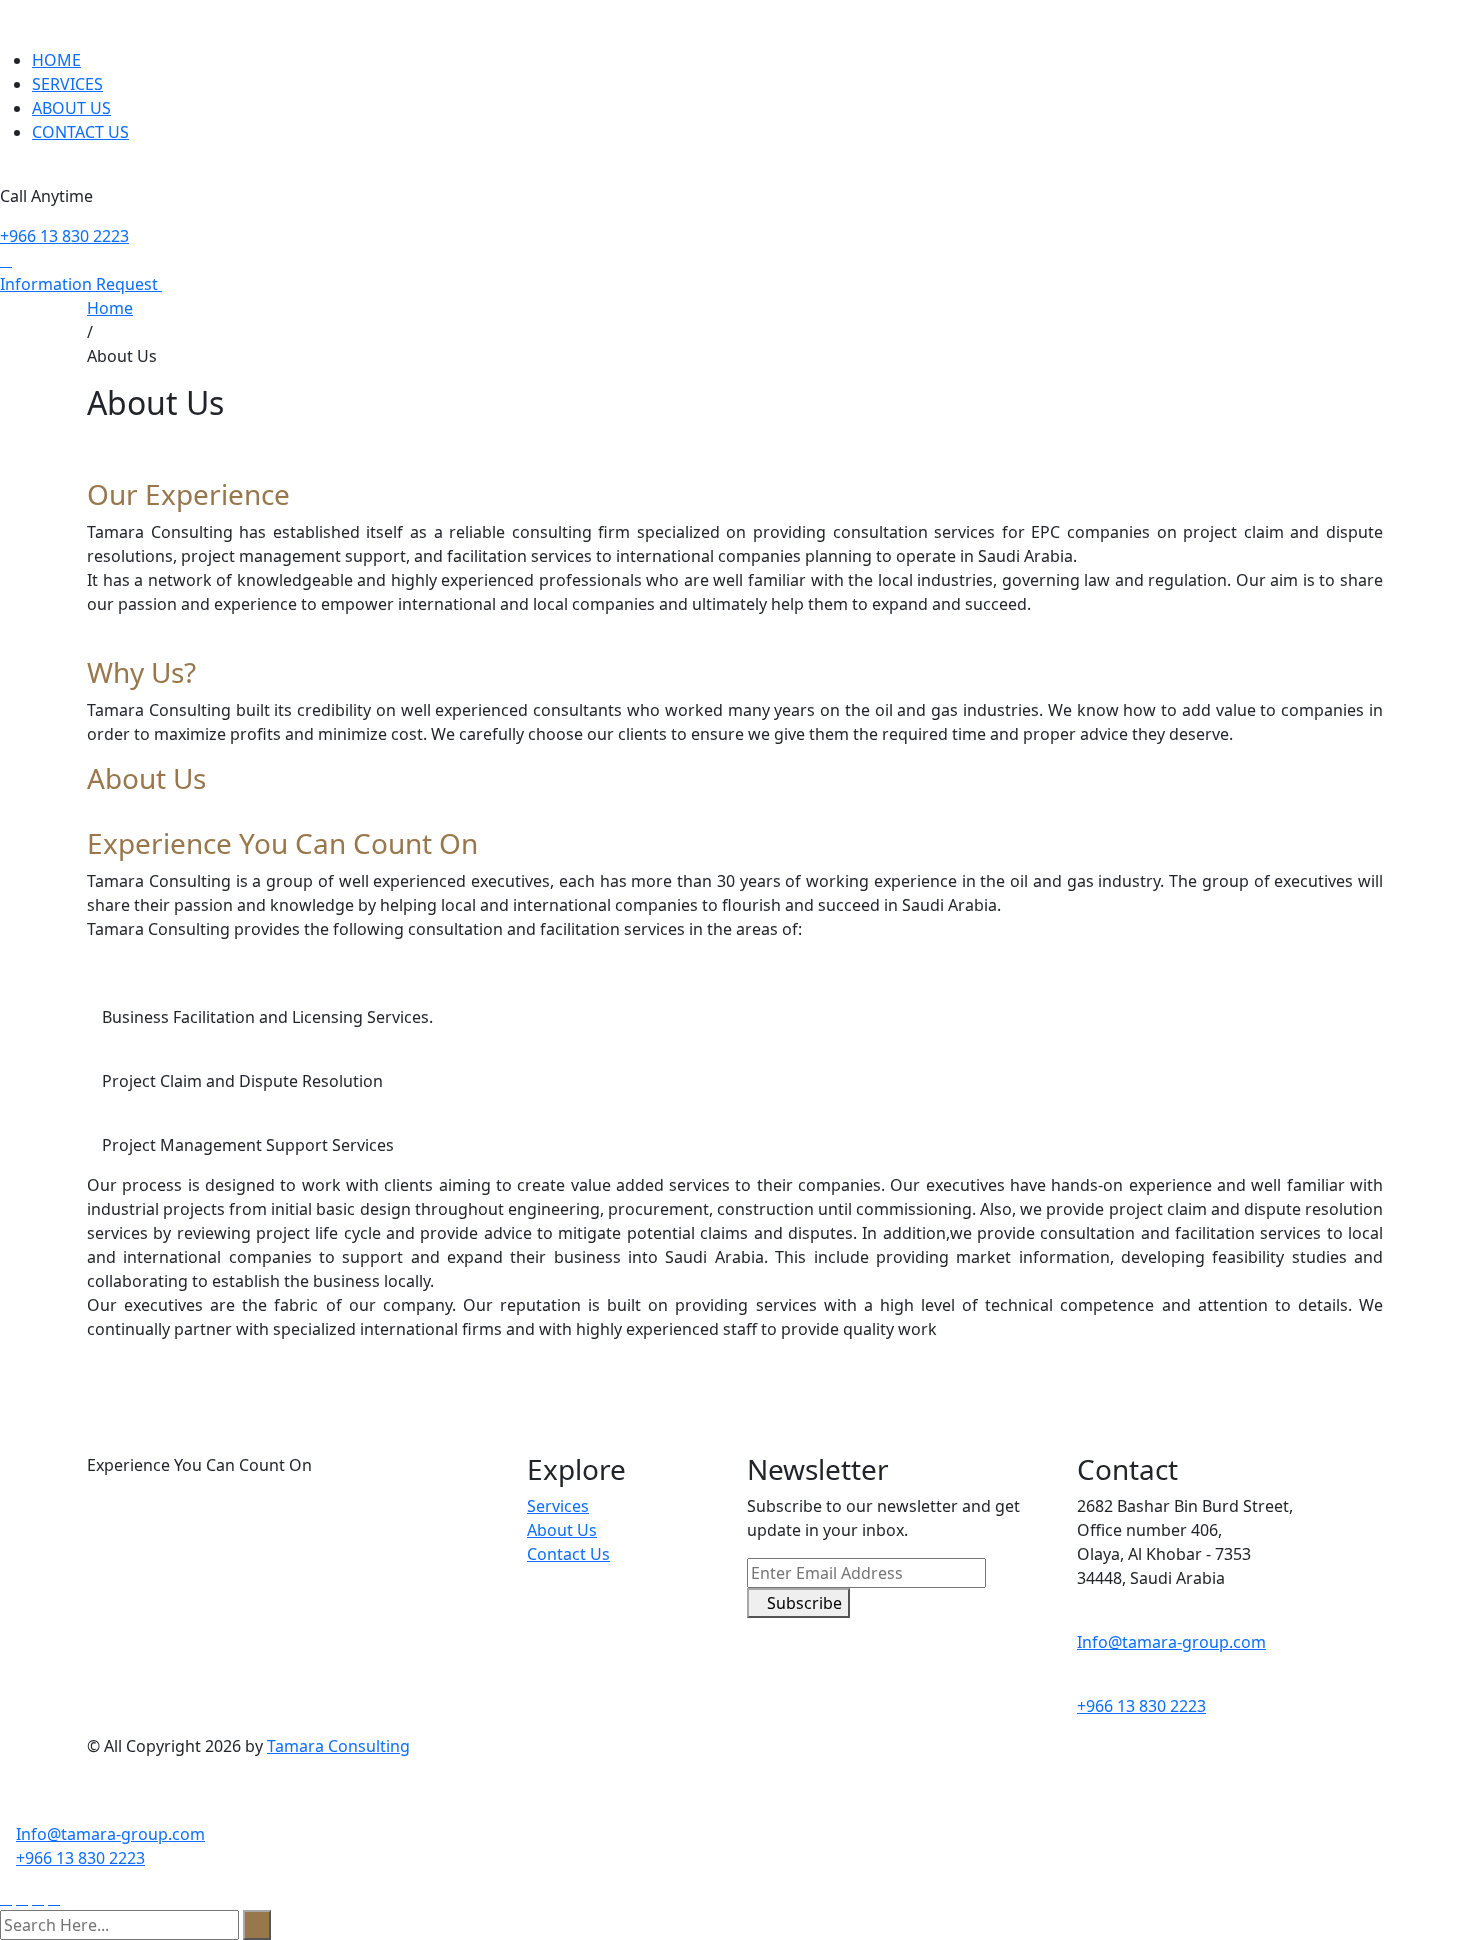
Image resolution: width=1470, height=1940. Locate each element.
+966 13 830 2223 (64, 236)
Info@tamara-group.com (1171, 1642)
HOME (56, 60)
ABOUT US (71, 108)
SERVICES (67, 84)
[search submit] (257, 1925)
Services (558, 1506)
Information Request (81, 284)
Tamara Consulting (338, 1746)
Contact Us (568, 1554)
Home (110, 308)
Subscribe (804, 1603)
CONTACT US (80, 132)
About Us (562, 1530)
